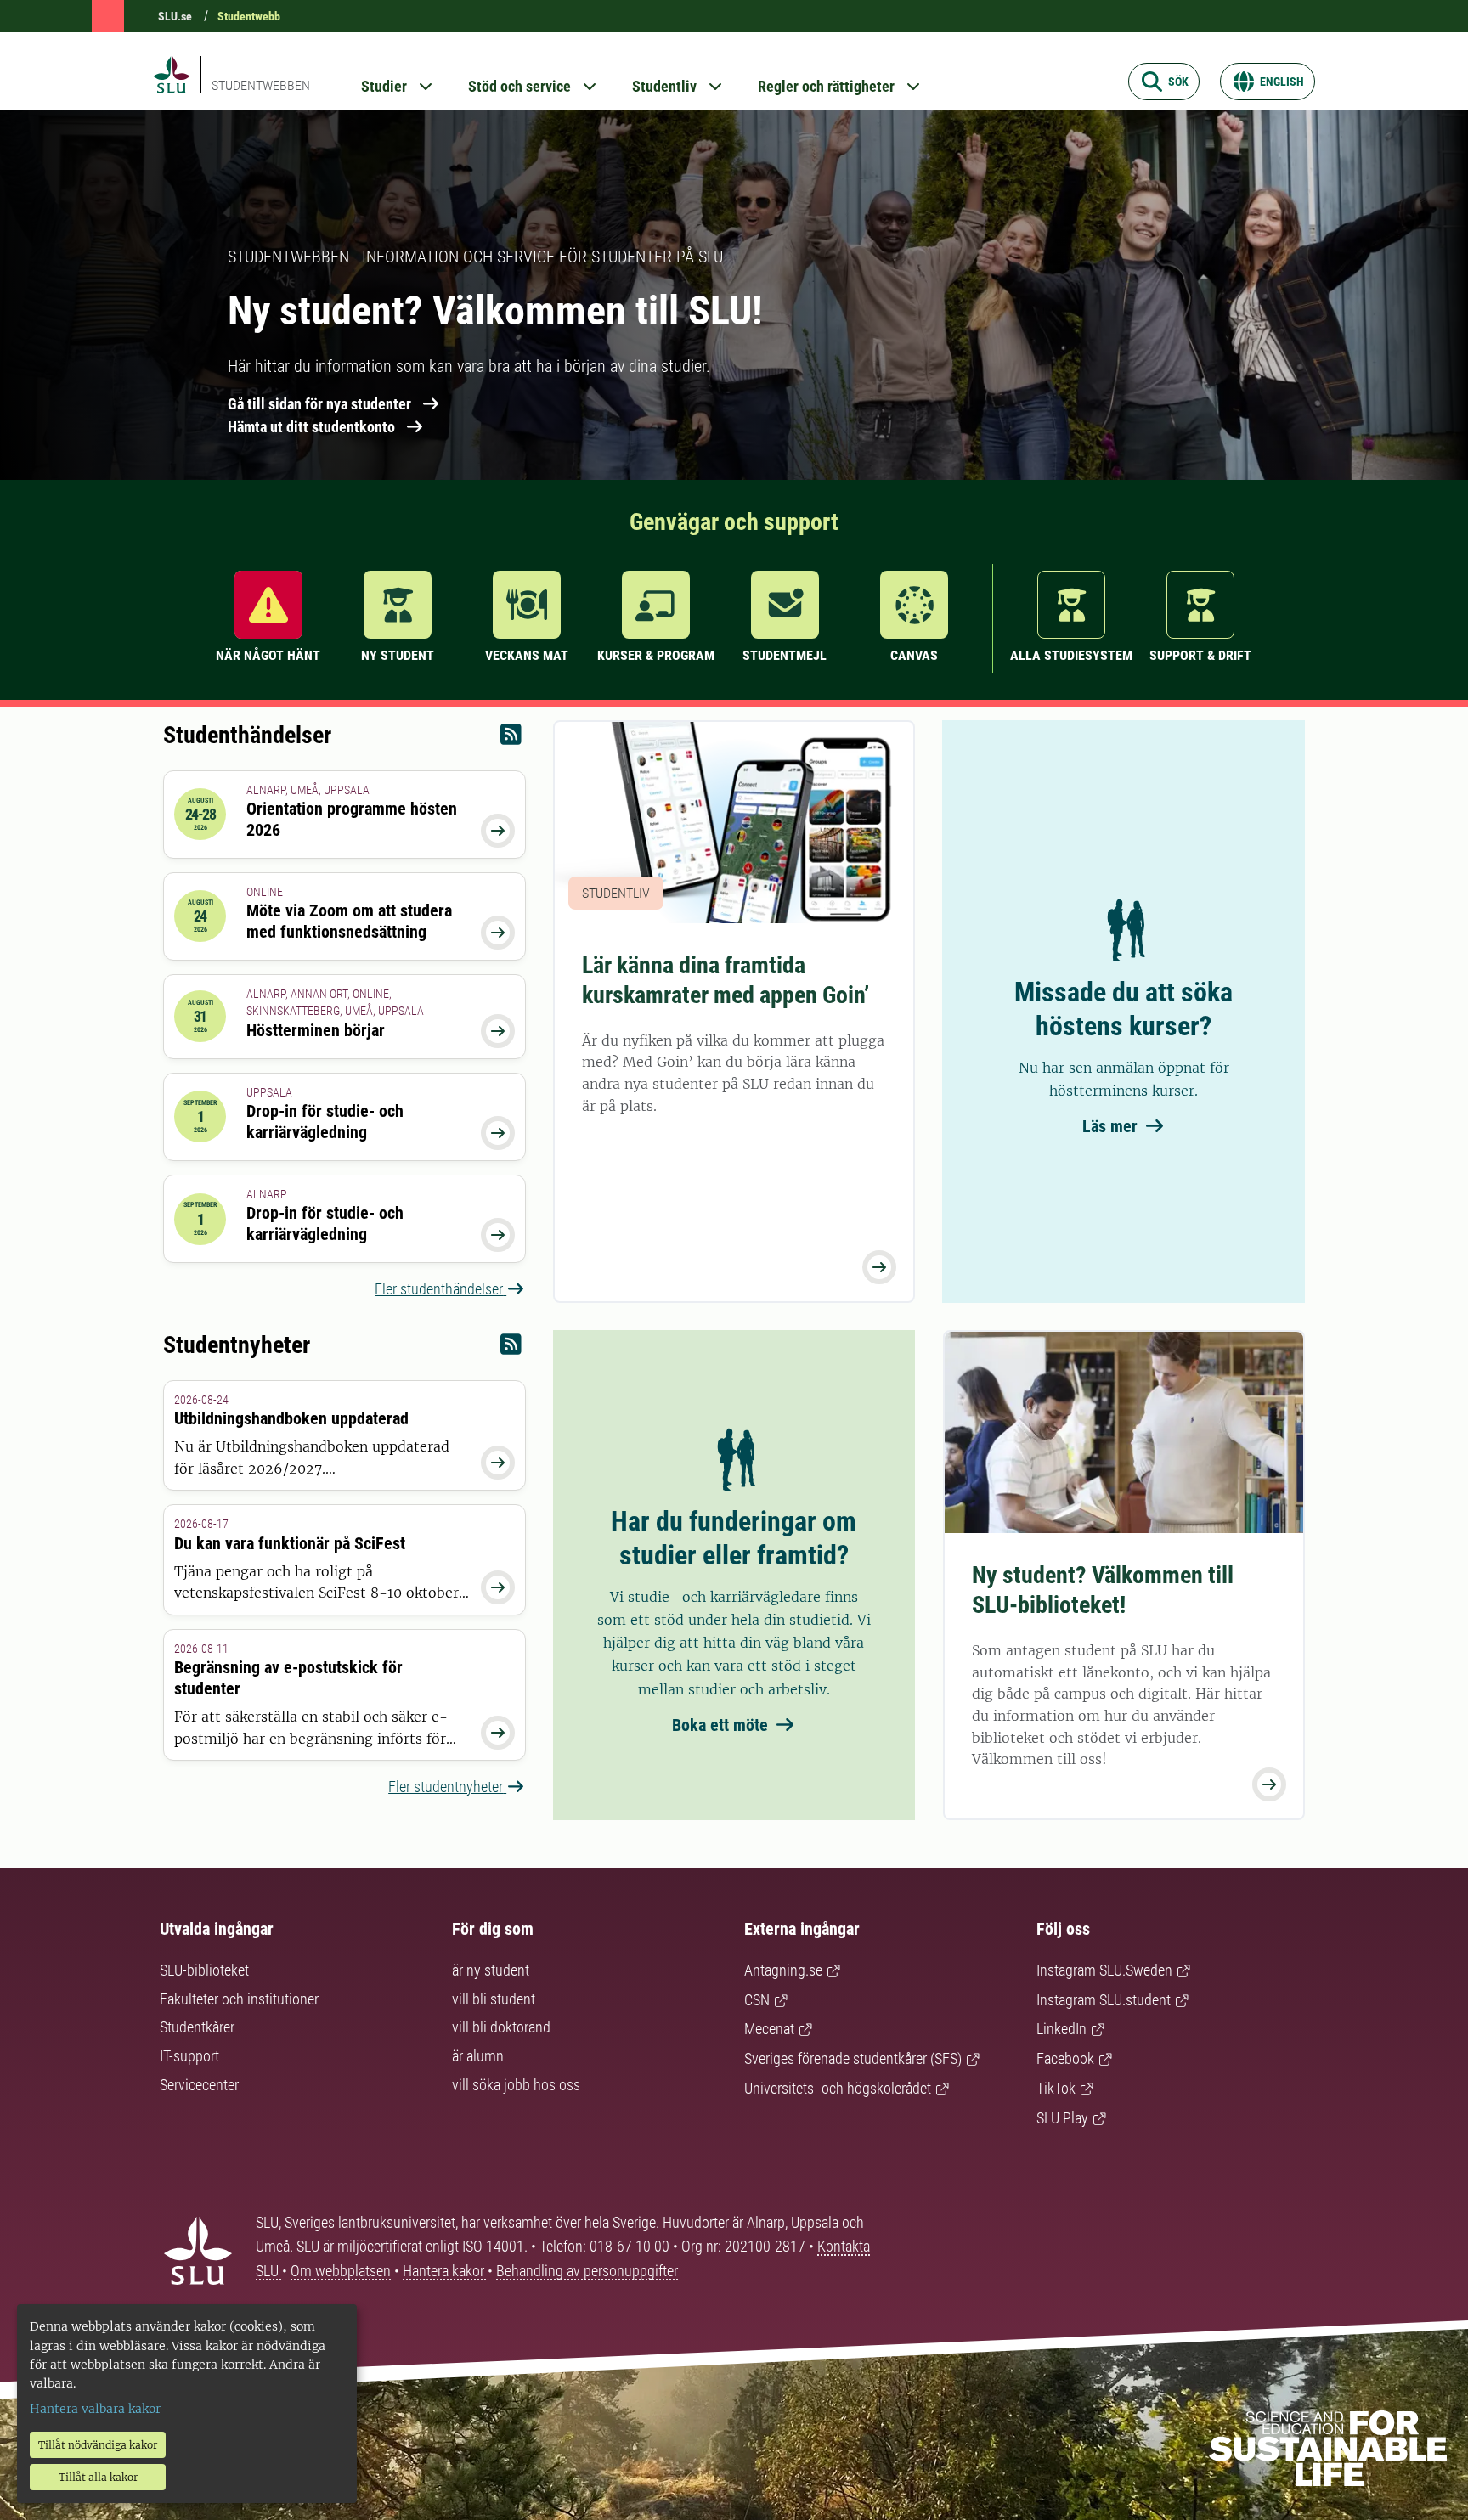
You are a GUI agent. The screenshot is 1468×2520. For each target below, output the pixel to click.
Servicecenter (199, 2085)
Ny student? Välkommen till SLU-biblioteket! (1103, 1590)
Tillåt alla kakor (98, 2477)
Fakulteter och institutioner (239, 1999)
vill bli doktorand (501, 2027)
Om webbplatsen (341, 2271)
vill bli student (494, 1999)
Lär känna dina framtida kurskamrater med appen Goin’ (726, 980)
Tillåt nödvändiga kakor (98, 2445)
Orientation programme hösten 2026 (352, 819)
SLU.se (175, 16)
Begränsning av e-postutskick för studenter (288, 1678)
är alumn (478, 2056)
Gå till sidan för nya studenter (319, 404)
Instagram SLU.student (1104, 2000)
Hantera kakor (445, 2271)
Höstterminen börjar (316, 1030)
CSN (757, 2000)
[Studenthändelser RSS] (511, 739)
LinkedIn (1061, 2029)
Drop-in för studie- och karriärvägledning (325, 1122)
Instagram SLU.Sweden (1104, 1970)
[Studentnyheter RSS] (511, 1348)
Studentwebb (249, 16)
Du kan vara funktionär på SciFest (290, 1543)
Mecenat (769, 2029)
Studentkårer (197, 2027)
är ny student (491, 1970)
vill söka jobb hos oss (516, 2085)
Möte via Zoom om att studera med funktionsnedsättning (349, 921)
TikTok (1056, 2088)
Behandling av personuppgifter (587, 2271)
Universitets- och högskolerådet (838, 2088)
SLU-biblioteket (204, 1970)
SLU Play (1062, 2118)
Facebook (1065, 2058)
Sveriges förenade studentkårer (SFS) (853, 2058)
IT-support (189, 2056)
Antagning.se (783, 1970)
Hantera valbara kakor (95, 2409)
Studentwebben (261, 85)
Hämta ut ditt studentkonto (311, 427)
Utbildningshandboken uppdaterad (291, 1418)
